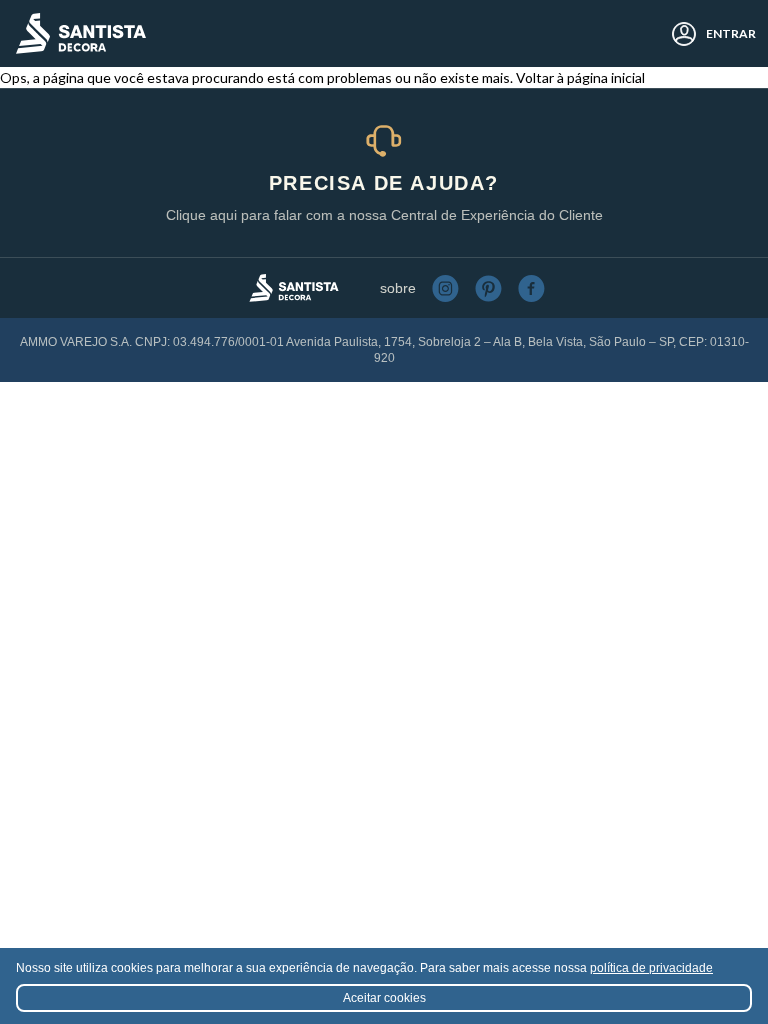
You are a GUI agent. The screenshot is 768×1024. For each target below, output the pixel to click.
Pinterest (488, 288)
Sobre (398, 288)
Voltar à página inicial (580, 77)
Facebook (531, 288)
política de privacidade (651, 968)
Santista (81, 33)
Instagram (445, 288)
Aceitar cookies (384, 998)
